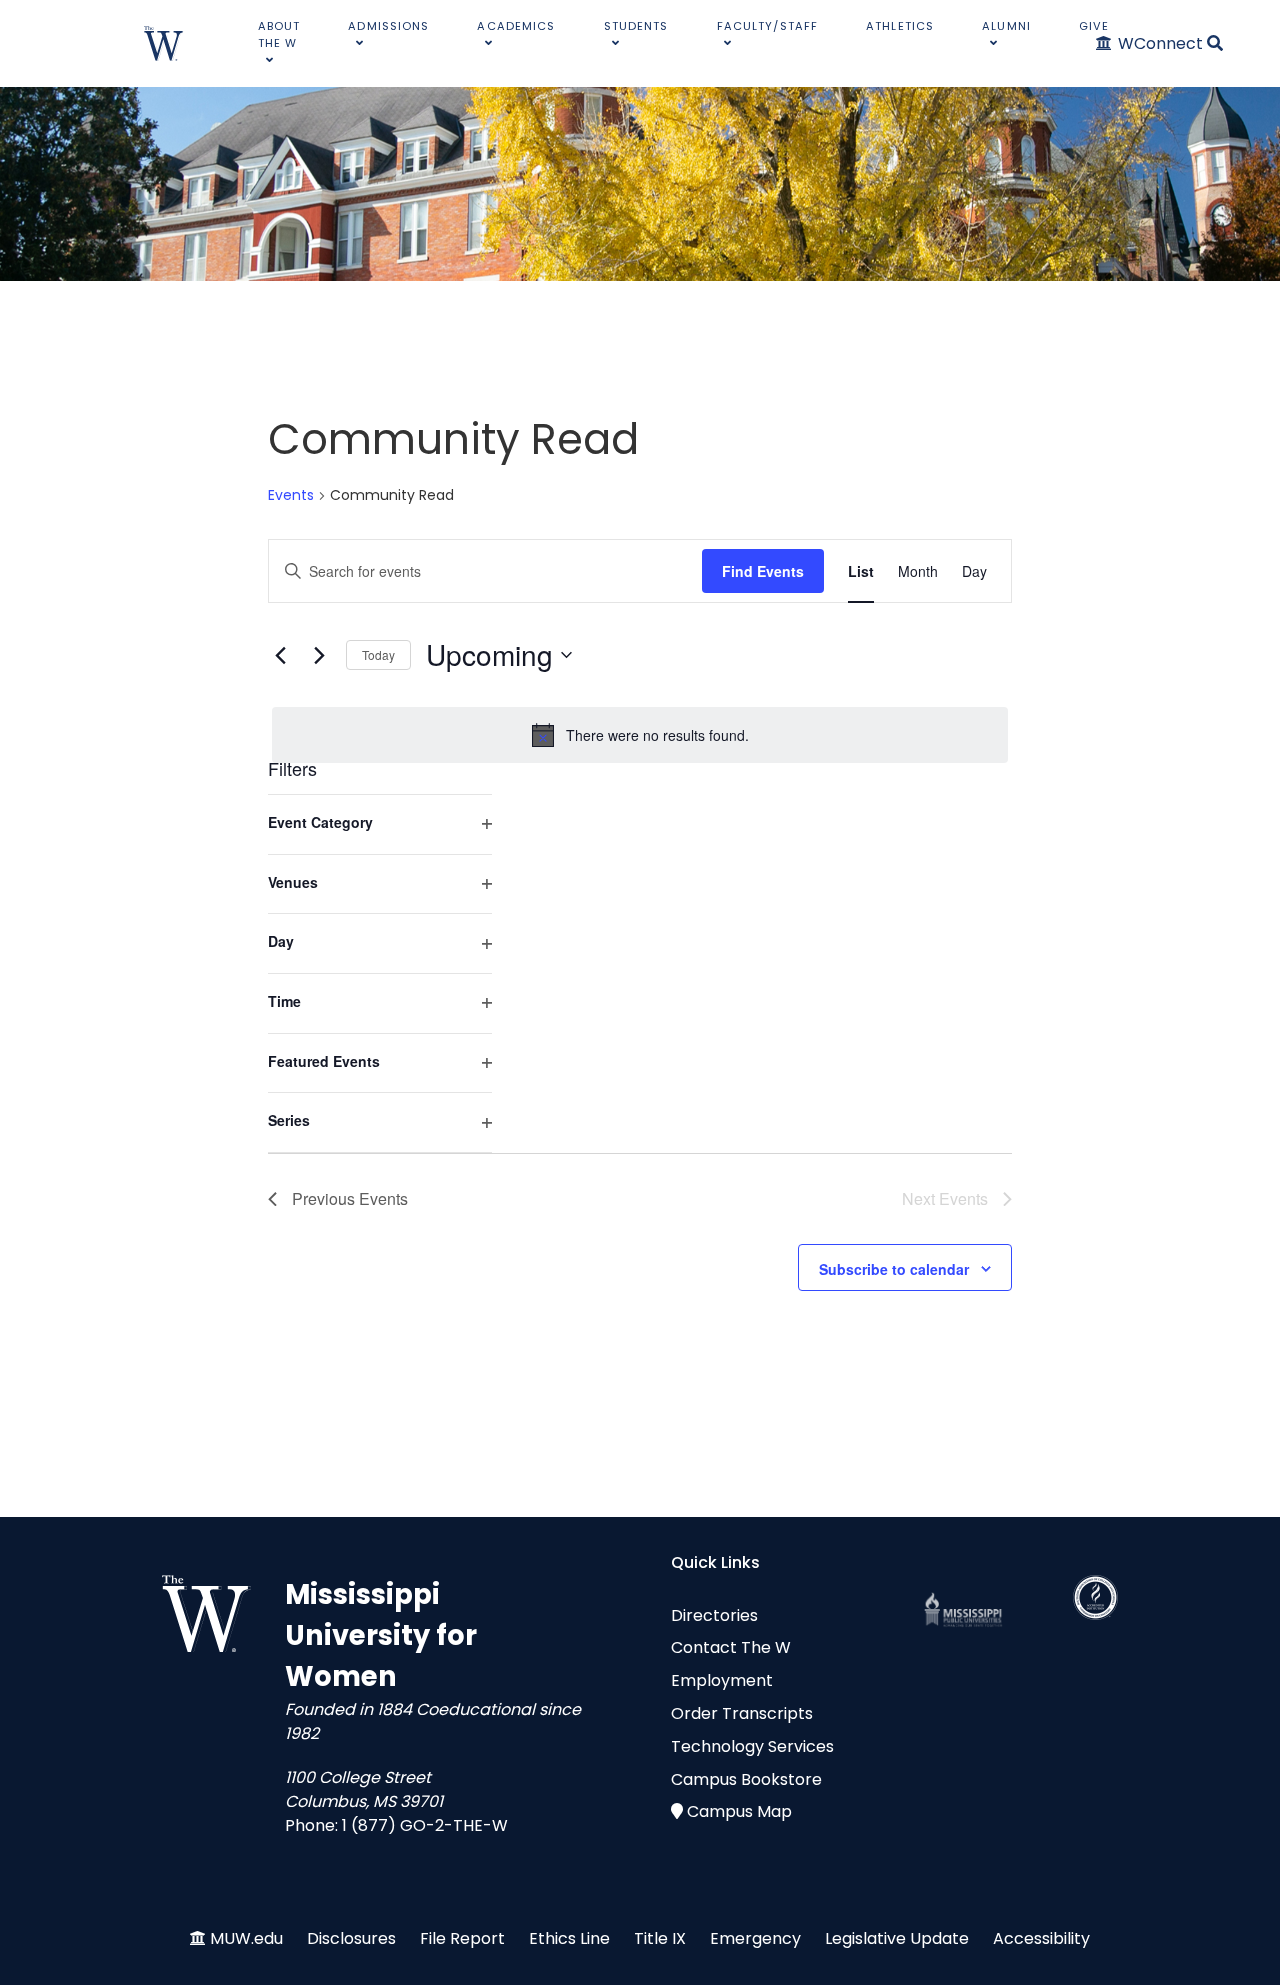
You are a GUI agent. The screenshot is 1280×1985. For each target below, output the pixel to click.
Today (378, 654)
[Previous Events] (280, 655)
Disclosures (351, 1938)
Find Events (763, 571)
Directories (714, 1615)
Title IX (660, 1938)
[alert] (640, 735)
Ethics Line (569, 1938)
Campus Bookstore (746, 1779)
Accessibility (1041, 1938)
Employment (722, 1680)
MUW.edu (246, 1938)
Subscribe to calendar (894, 1269)
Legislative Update (897, 1938)
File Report (462, 1938)
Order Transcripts (742, 1713)
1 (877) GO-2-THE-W (425, 1825)
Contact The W (731, 1647)
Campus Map (739, 1811)
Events (291, 495)
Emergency (755, 1938)
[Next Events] (319, 655)
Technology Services (752, 1746)
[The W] (164, 43)
